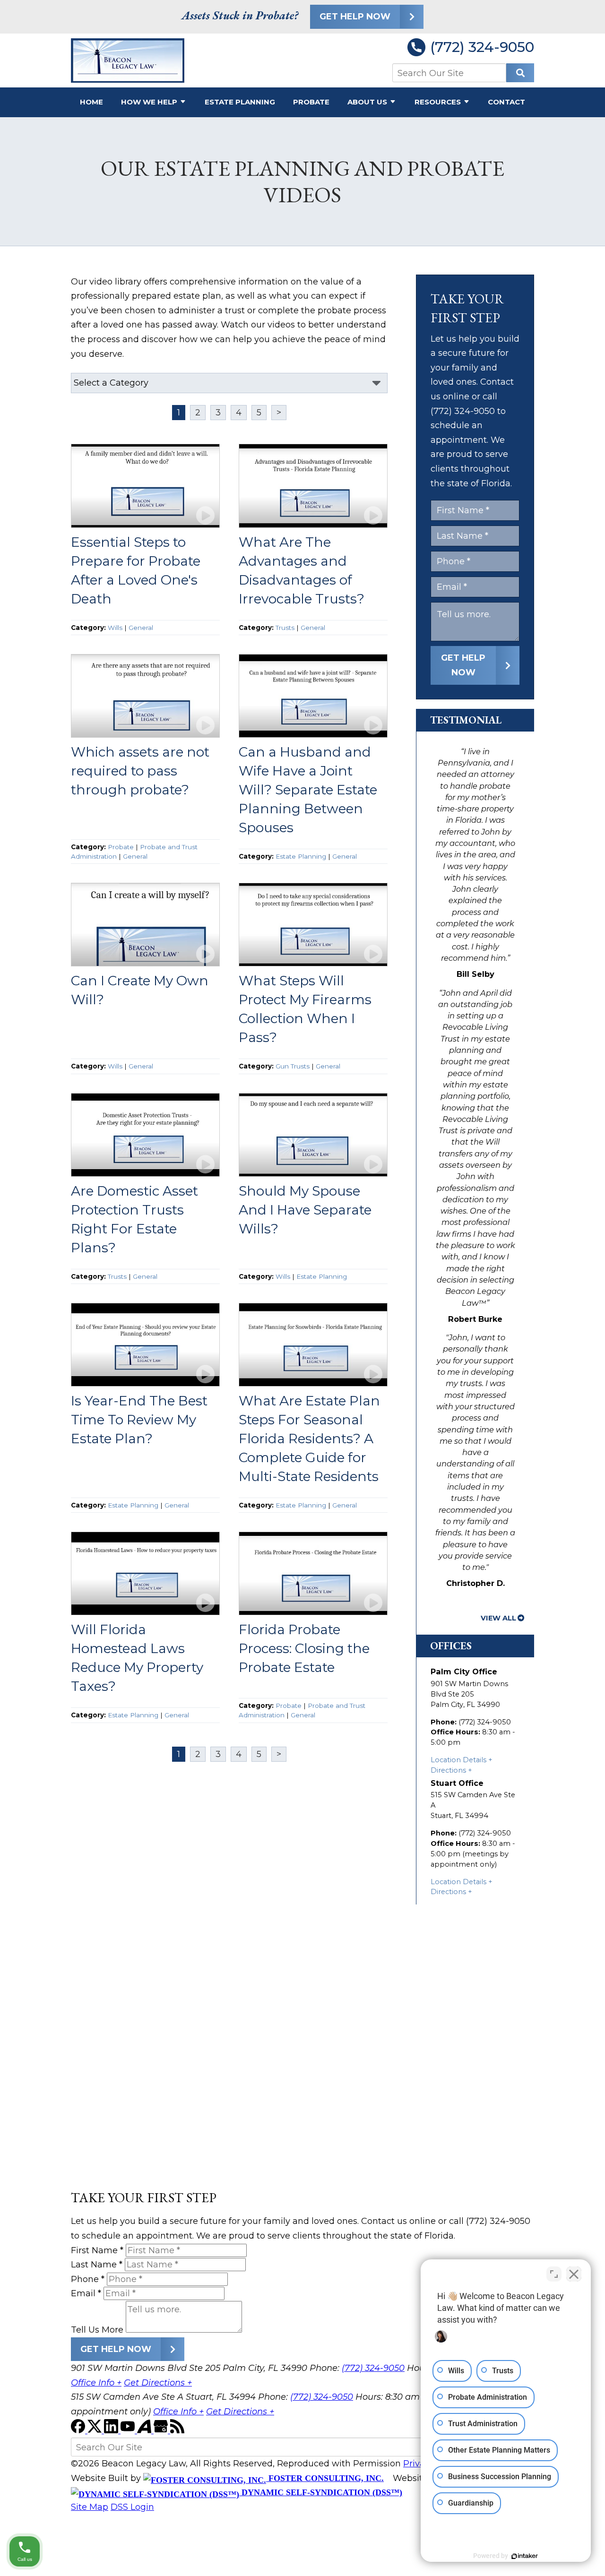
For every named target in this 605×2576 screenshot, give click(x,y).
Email (86, 2293)
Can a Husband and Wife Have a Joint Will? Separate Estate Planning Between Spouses (308, 790)
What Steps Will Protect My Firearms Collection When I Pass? (305, 1009)
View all (498, 1618)
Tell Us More (97, 2330)
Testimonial (466, 720)
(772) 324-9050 (482, 47)
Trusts (285, 628)
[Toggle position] (554, 2274)
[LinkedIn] (112, 2430)
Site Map (90, 2507)
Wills (115, 628)
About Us (367, 102)
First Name (97, 2250)
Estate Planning (240, 102)
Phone (88, 2279)
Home (91, 102)
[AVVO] (145, 2430)
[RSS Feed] (177, 2430)
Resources (438, 102)
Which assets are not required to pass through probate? (140, 771)
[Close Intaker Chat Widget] (574, 2274)
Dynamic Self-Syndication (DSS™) (321, 2492)
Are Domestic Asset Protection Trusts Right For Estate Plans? (134, 1219)
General (141, 628)
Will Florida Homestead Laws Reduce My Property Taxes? (137, 1658)
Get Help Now (355, 17)
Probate (311, 102)
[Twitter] (96, 2430)
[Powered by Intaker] (525, 2556)
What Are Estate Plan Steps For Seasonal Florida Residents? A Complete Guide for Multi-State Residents (309, 1439)
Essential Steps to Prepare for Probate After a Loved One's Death (136, 570)
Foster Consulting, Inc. (325, 2478)
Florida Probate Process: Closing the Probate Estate (304, 1648)
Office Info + (96, 2383)
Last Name (97, 2265)
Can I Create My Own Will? (140, 990)
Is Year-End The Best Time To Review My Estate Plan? (139, 1420)
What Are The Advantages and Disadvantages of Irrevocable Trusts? (302, 570)
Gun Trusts (293, 1066)
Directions (448, 1770)
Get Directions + (158, 2383)
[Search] (520, 73)
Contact (506, 102)
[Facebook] (79, 2430)
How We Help (149, 102)
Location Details (458, 1760)
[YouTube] (129, 2430)
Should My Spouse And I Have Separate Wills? (305, 1210)
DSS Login (132, 2507)
